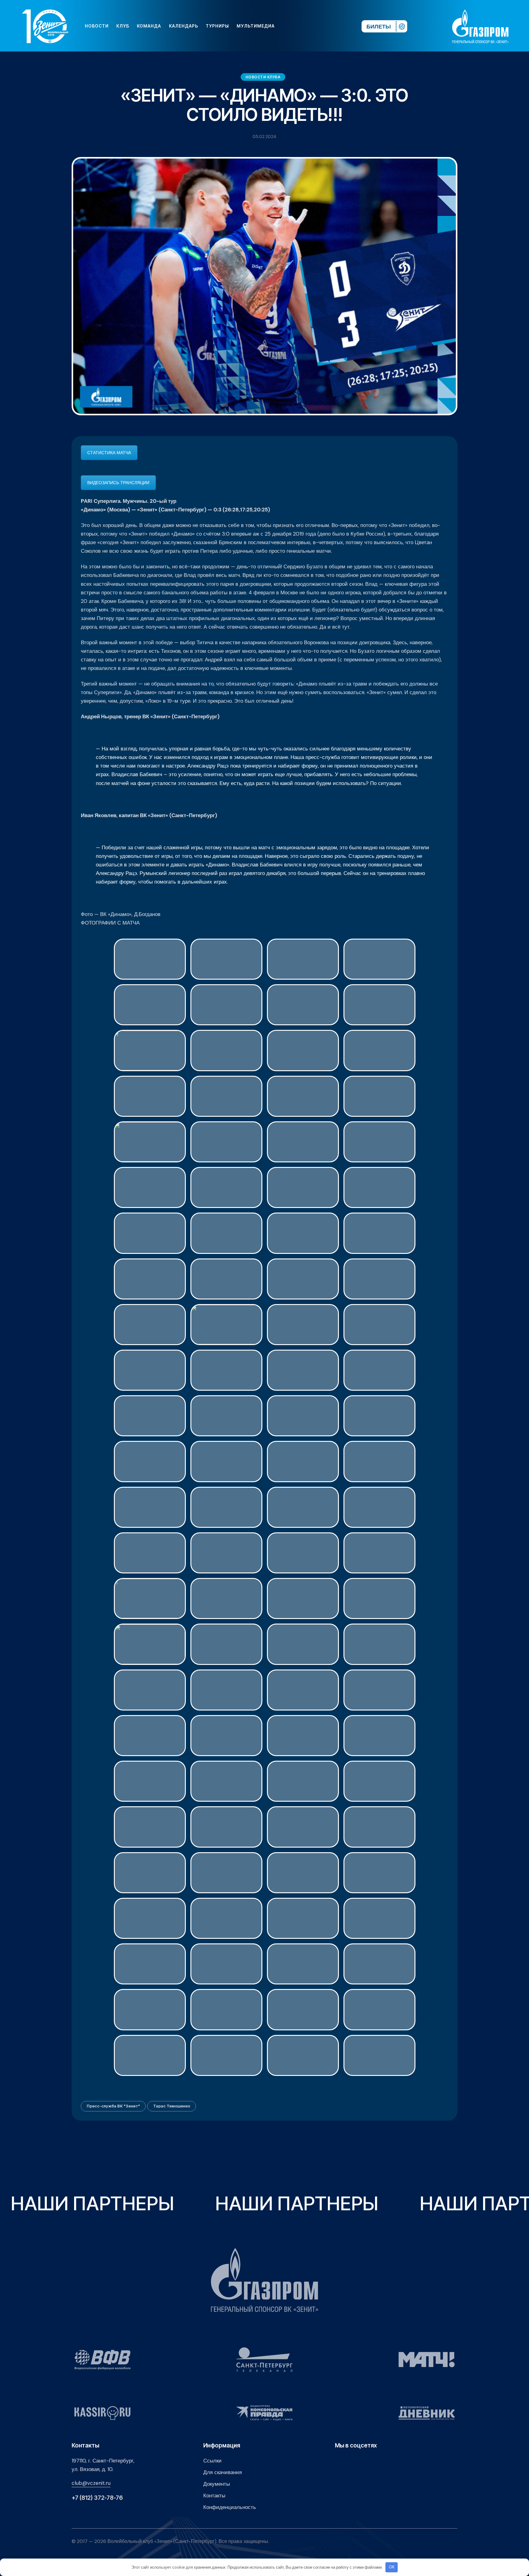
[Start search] (339, 26)
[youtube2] (300, 26)
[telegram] (320, 26)
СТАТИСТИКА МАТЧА (109, 453)
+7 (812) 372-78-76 (97, 2498)
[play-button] (310, 26)
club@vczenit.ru (91, 2483)
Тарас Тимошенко (172, 2106)
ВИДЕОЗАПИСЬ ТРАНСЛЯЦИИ (118, 483)
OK (392, 2567)
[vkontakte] (290, 26)
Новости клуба (263, 77)
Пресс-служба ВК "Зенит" (113, 2106)
